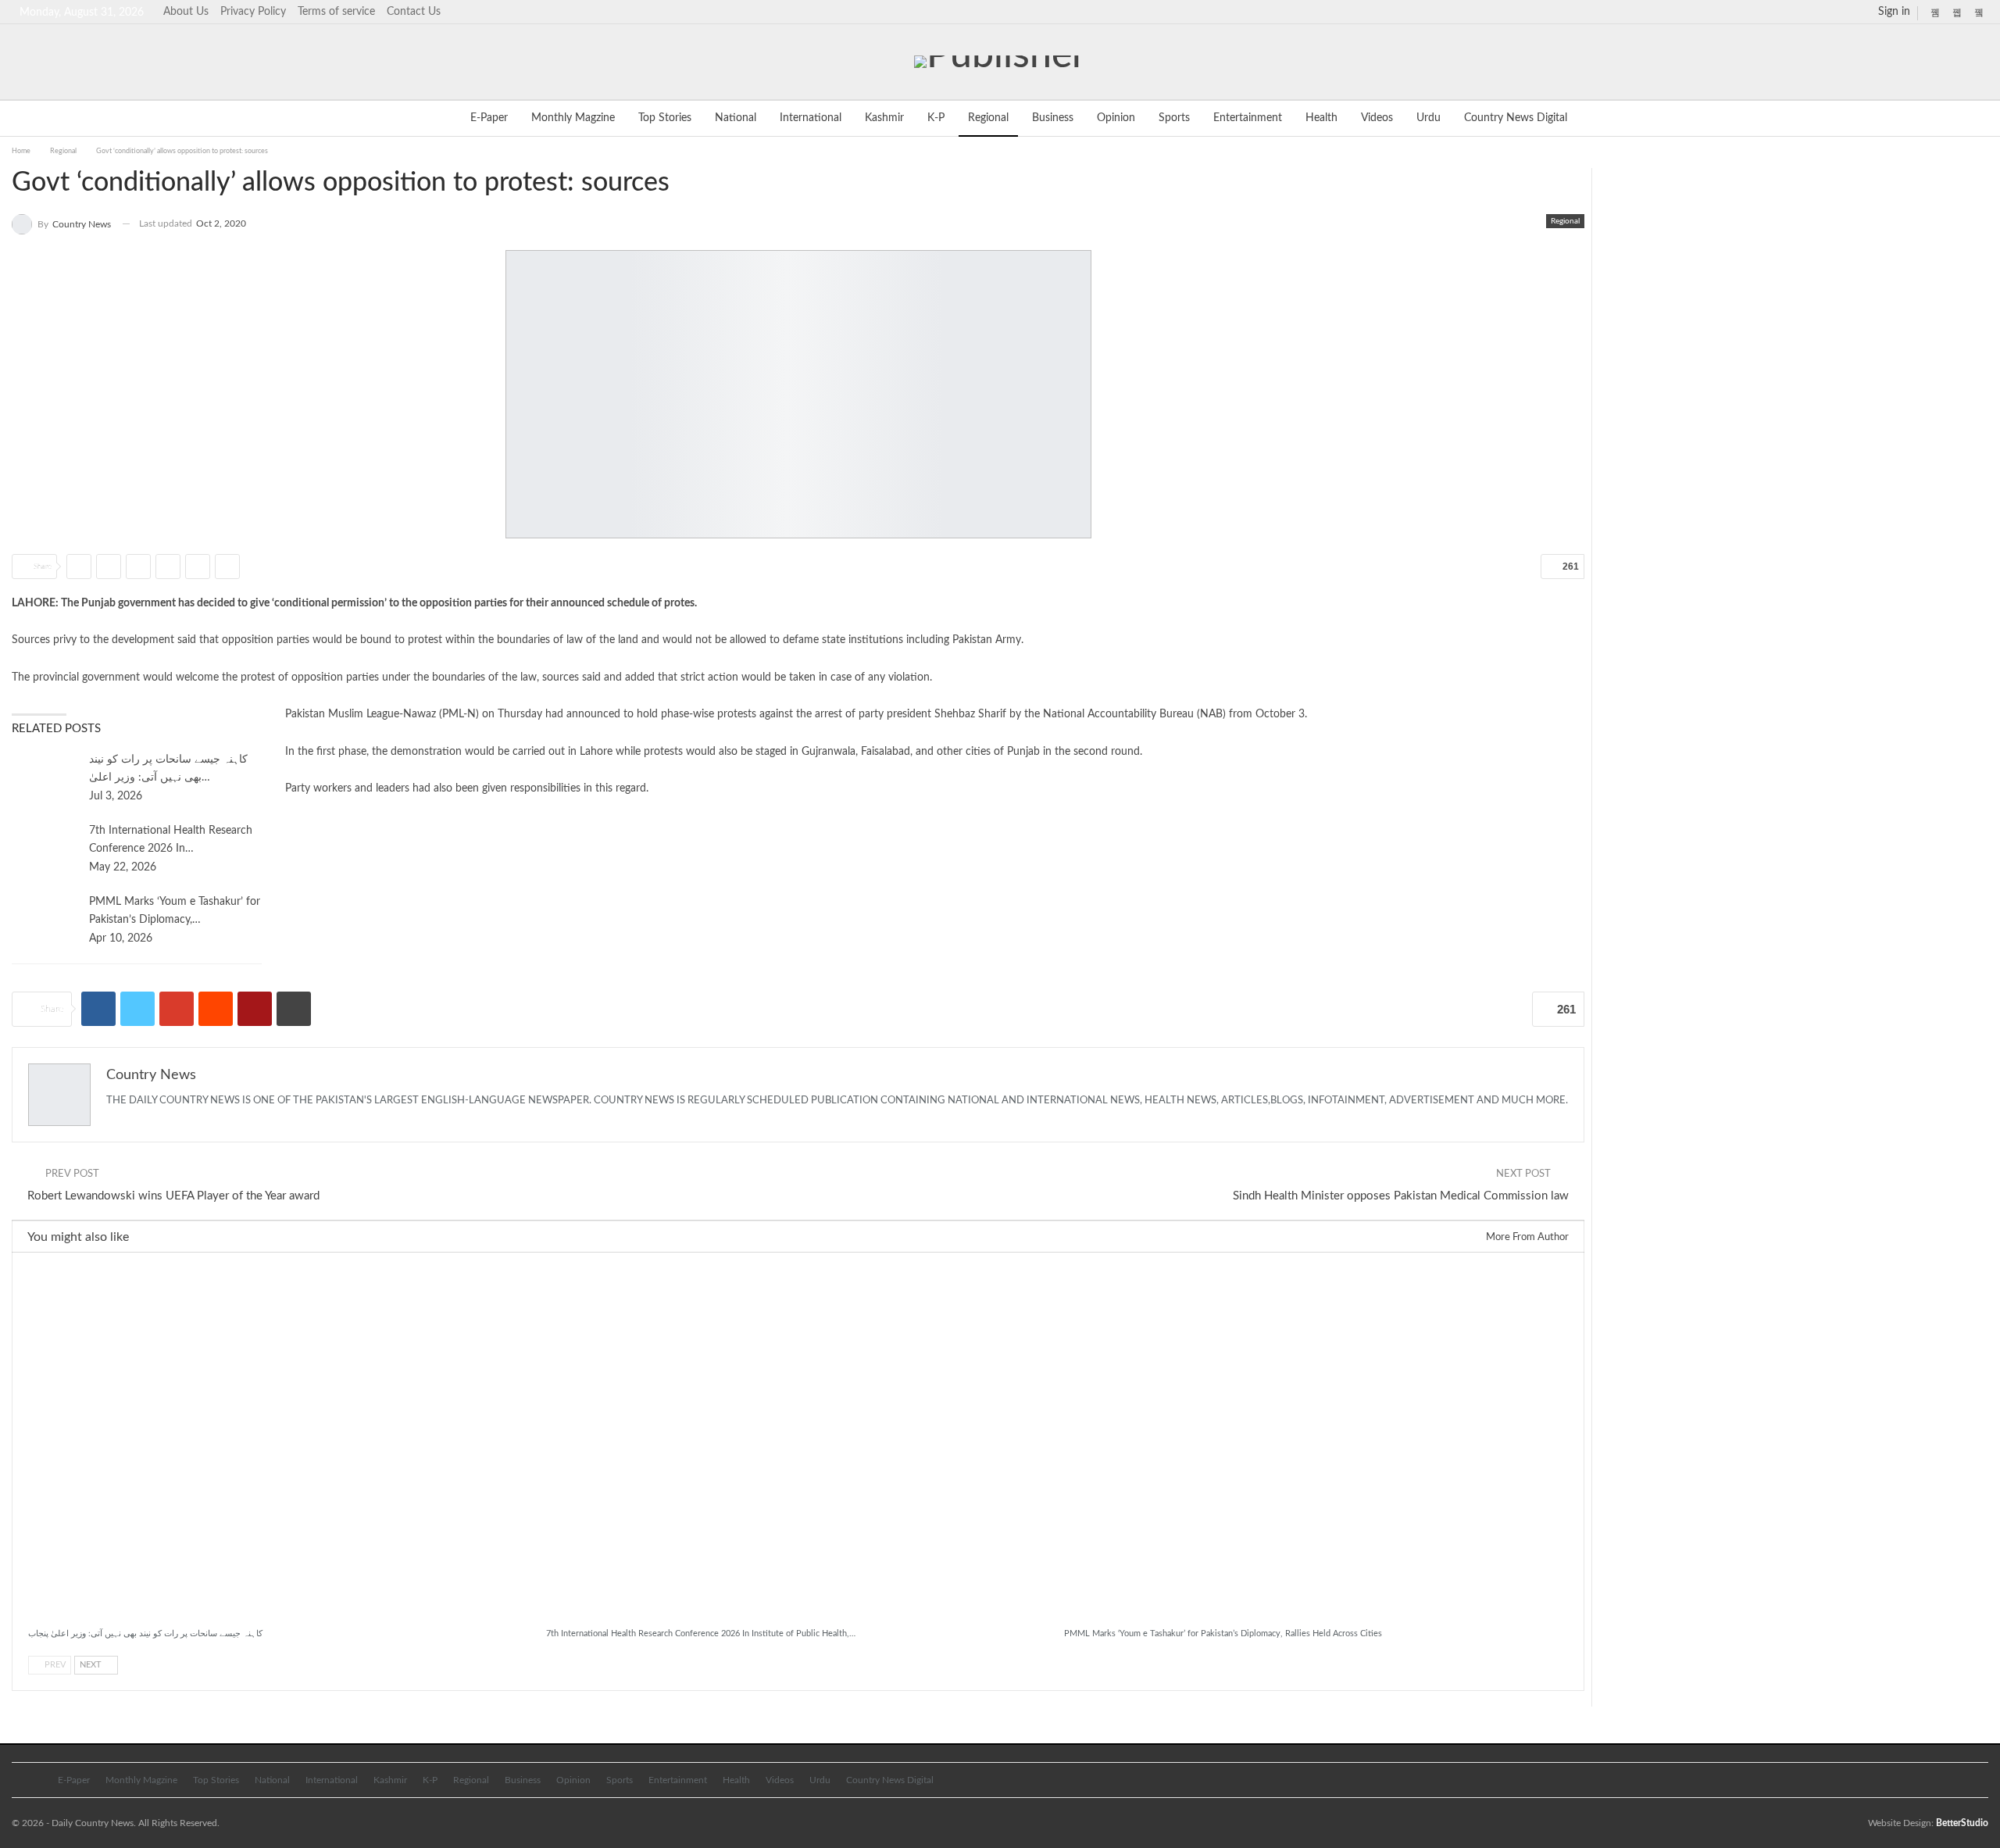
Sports (1174, 118)
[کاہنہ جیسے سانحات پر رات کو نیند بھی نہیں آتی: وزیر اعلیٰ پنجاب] (45, 776)
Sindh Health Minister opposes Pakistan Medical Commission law (1401, 1196)
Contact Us (414, 12)
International (811, 118)
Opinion (1116, 118)
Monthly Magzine (573, 118)
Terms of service (336, 12)
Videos (1377, 118)
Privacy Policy (253, 12)
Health (1321, 118)
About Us (186, 12)
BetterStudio (1962, 1823)
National (736, 118)
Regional (988, 118)
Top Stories (665, 118)
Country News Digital (1516, 118)
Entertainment (1248, 118)
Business (1053, 118)
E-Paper (489, 118)
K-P (936, 118)
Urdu (1429, 118)
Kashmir (884, 118)
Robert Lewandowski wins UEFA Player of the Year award (173, 1196)
